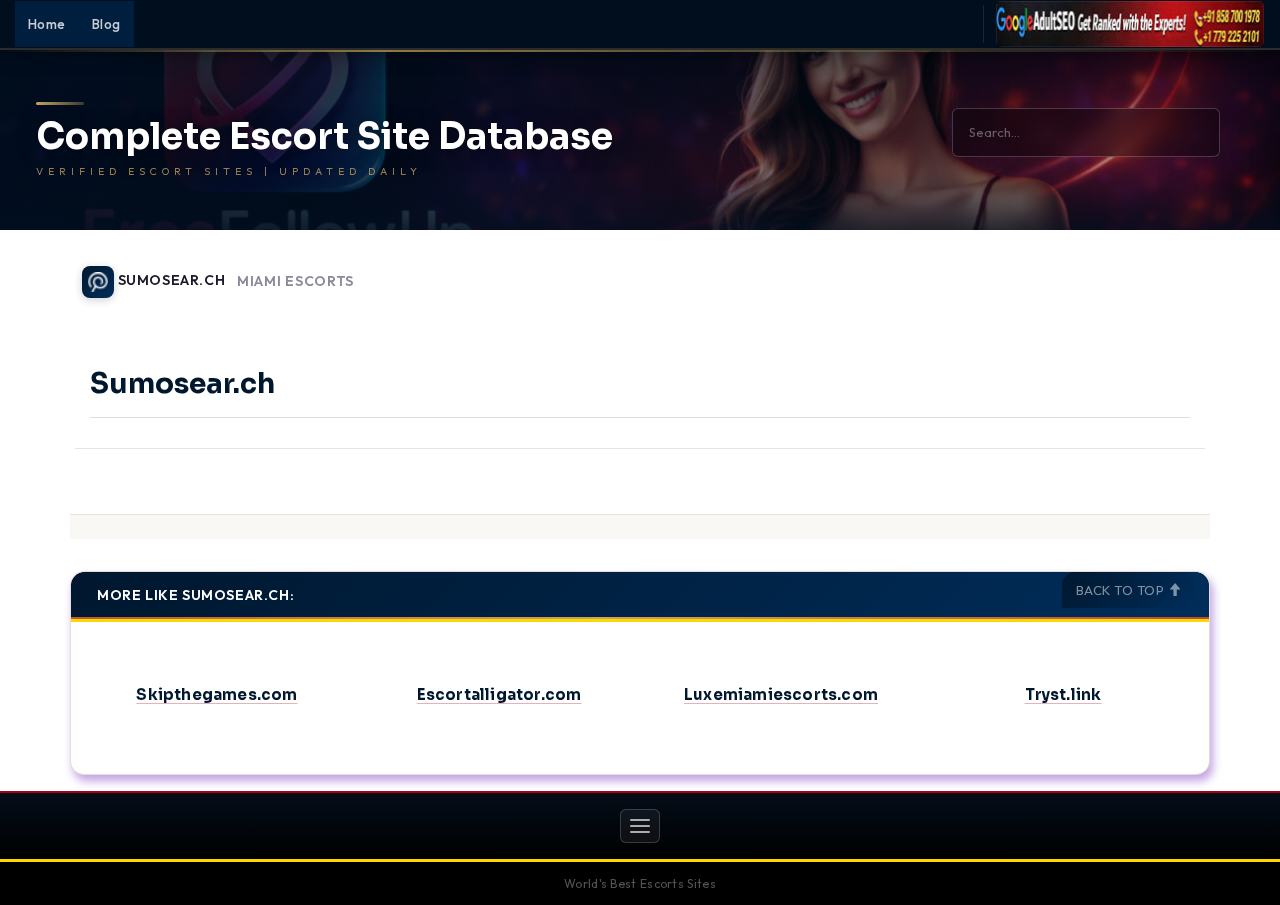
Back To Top (1122, 590)
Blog (106, 24)
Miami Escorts (295, 281)
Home (47, 24)
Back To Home (1158, 270)
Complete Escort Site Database (324, 137)
